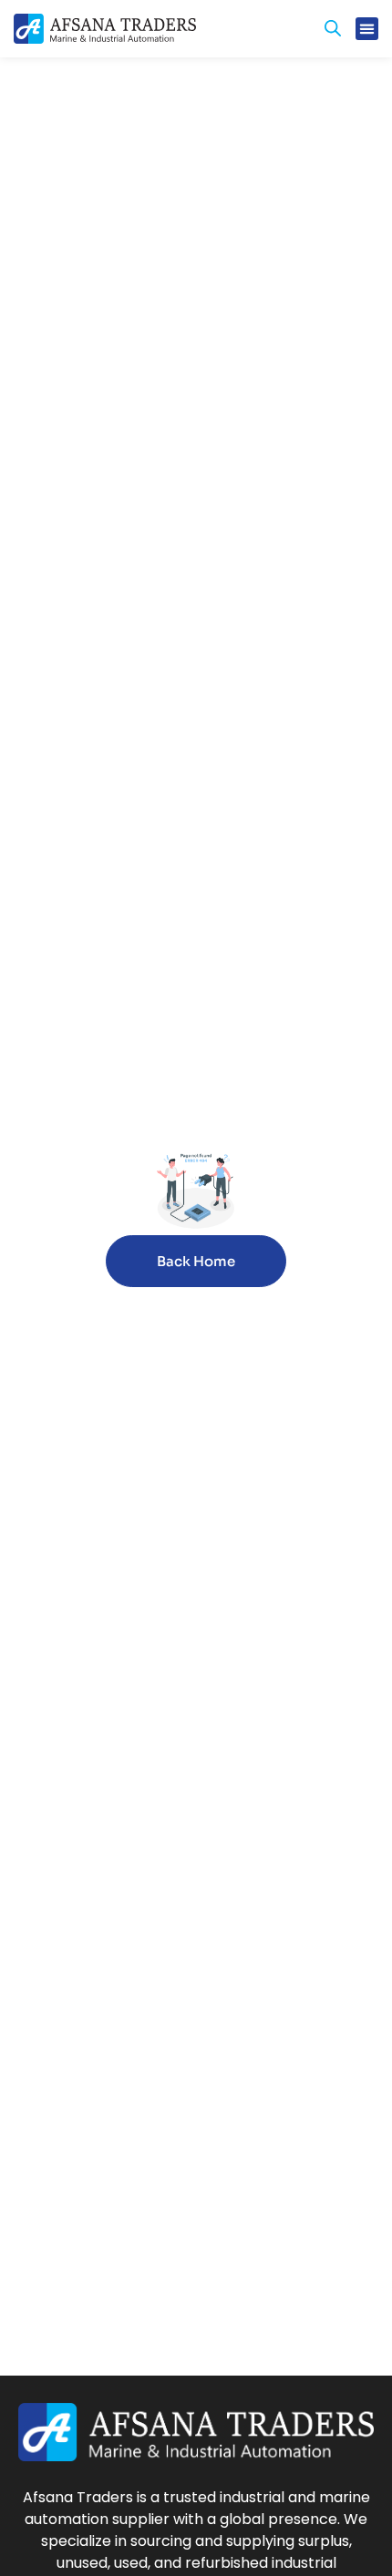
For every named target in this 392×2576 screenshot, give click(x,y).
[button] (367, 29)
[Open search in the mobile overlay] (333, 28)
